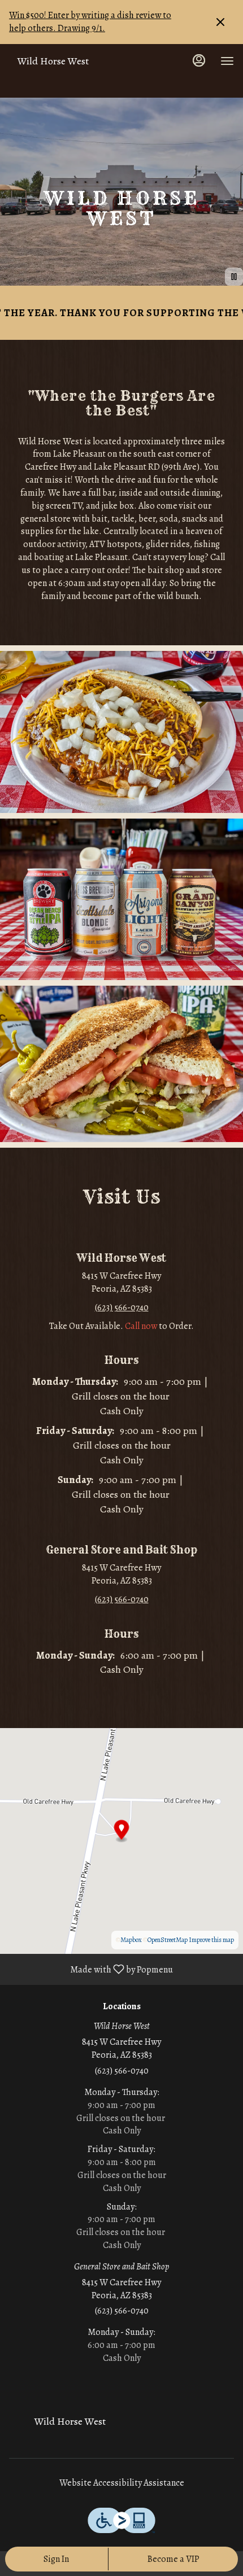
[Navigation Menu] (227, 61)
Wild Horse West (66, 2426)
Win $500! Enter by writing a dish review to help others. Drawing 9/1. (90, 22)
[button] (121, 732)
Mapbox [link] (131, 1940)
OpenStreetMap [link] (168, 1940)
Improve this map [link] (211, 1940)
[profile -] (199, 60)
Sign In (56, 2559)
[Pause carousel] (234, 277)
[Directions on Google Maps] (121, 1840)
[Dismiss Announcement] (220, 22)
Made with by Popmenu (91, 1969)
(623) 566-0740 (122, 2071)
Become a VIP (173, 2559)
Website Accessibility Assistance (122, 2483)
